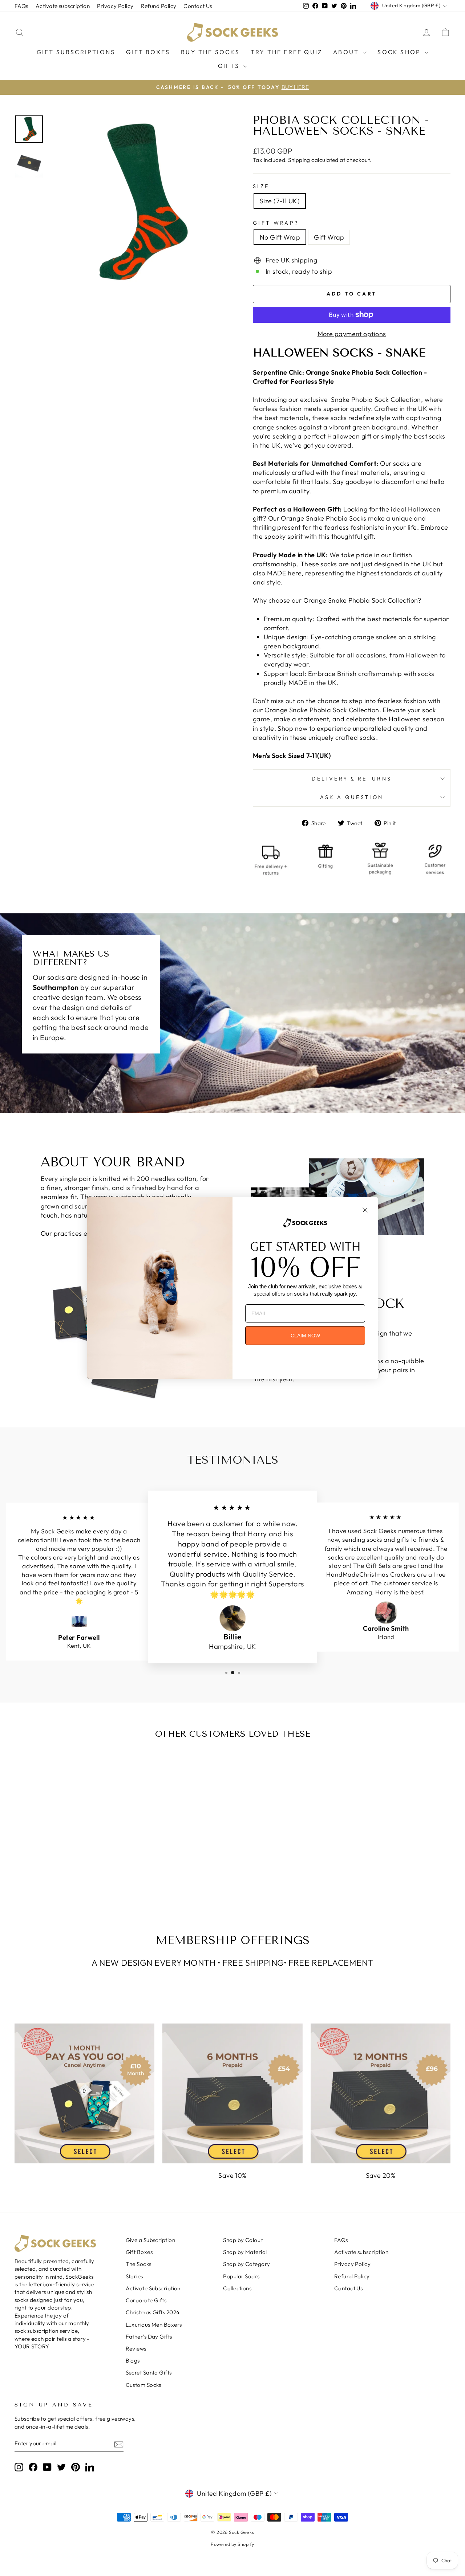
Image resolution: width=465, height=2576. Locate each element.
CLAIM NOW (305, 1336)
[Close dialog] (365, 1210)
